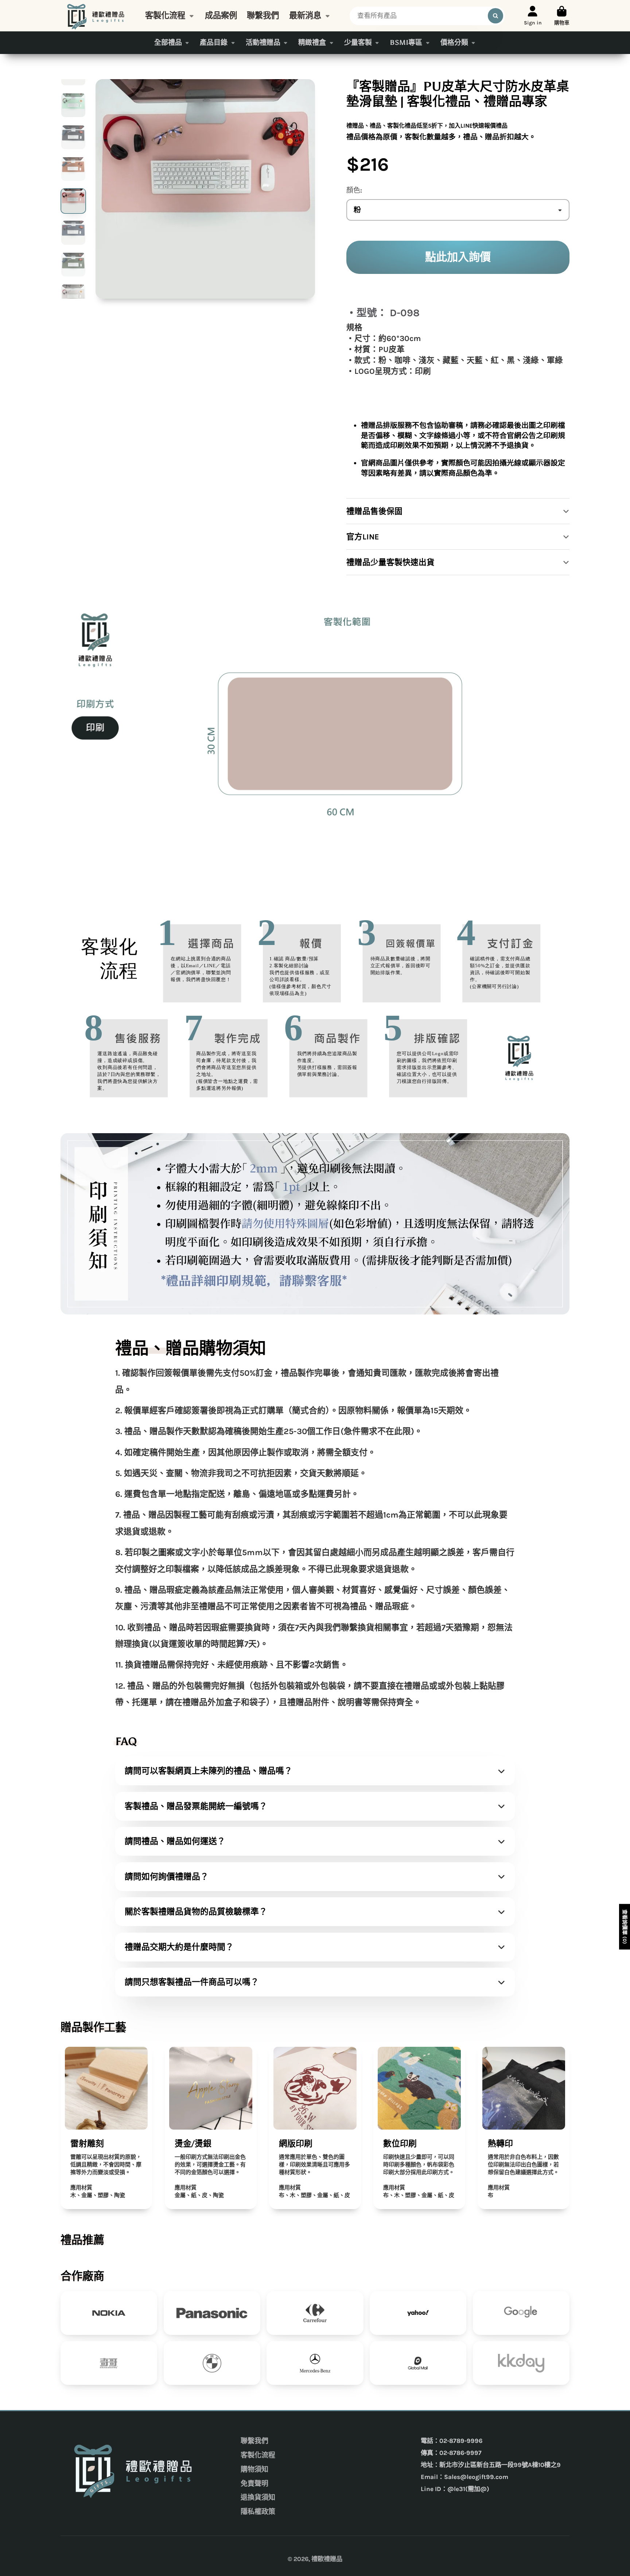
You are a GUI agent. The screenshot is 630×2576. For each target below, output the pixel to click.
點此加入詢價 (458, 257)
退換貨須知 (258, 2498)
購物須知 (254, 2470)
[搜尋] (495, 16)
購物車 (562, 16)
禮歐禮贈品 (327, 2559)
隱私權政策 (258, 2512)
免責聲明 (254, 2484)
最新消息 (305, 16)
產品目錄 (214, 42)
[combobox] (427, 16)
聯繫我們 (263, 16)
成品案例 (221, 16)
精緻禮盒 (312, 42)
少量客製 (358, 42)
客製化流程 (165, 16)
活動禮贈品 (263, 42)
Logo (97, 16)
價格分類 (454, 42)
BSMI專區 (406, 42)
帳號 (533, 16)
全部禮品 (168, 42)
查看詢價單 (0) (625, 1927)
